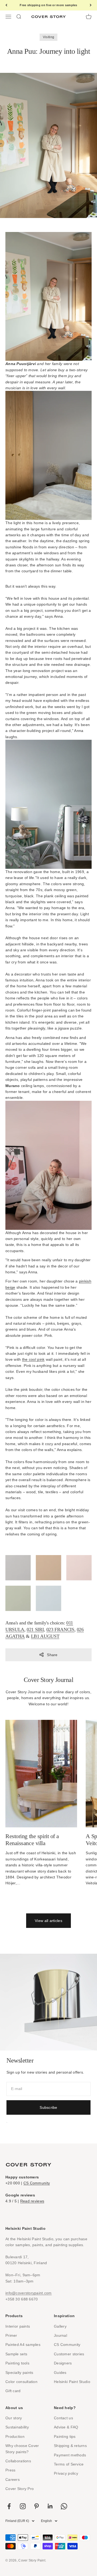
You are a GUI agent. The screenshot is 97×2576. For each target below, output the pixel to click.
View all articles (48, 1921)
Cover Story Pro (20, 2489)
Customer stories (69, 2354)
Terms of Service (69, 2464)
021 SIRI (35, 1630)
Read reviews (32, 2201)
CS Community (37, 2183)
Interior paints (18, 2326)
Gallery (60, 2326)
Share (52, 1655)
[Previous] (6, 5)
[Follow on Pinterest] (37, 2506)
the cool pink (33, 1359)
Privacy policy (66, 2473)
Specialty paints (19, 2373)
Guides (60, 2373)
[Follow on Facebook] (9, 2506)
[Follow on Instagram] (23, 2506)
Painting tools (17, 2363)
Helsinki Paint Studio (72, 2382)
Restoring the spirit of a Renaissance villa (32, 1840)
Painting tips (65, 2436)
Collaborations (18, 2461)
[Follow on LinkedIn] (50, 2506)
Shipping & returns (70, 2446)
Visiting (48, 37)
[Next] (91, 5)
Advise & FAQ (66, 2427)
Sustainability (17, 2427)
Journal (60, 2335)
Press (10, 2470)
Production (15, 2436)
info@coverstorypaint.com (29, 2293)
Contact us (63, 2418)
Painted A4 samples (23, 2345)
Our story (14, 2418)
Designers (63, 2363)
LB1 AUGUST (45, 1636)
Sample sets (16, 2354)
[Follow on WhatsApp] (64, 2506)
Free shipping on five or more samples (48, 5)
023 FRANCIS (60, 1630)
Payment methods (70, 2455)
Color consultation (21, 2382)
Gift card (13, 2391)
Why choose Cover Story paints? (22, 2449)
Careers (13, 2479)
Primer (11, 2335)
